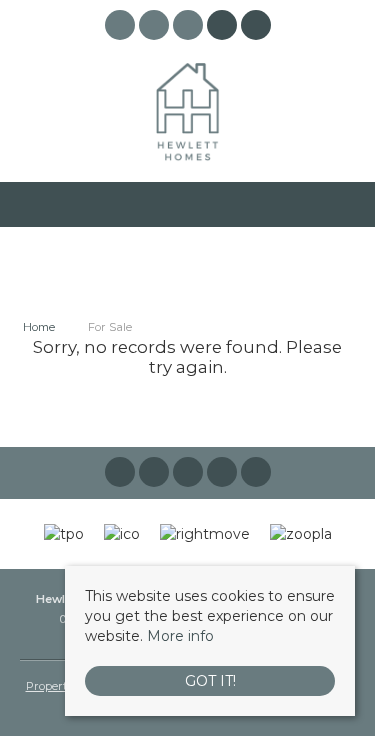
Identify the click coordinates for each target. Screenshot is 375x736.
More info (180, 636)
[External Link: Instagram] (156, 28)
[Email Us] (222, 25)
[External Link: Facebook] (122, 28)
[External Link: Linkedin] (190, 28)
